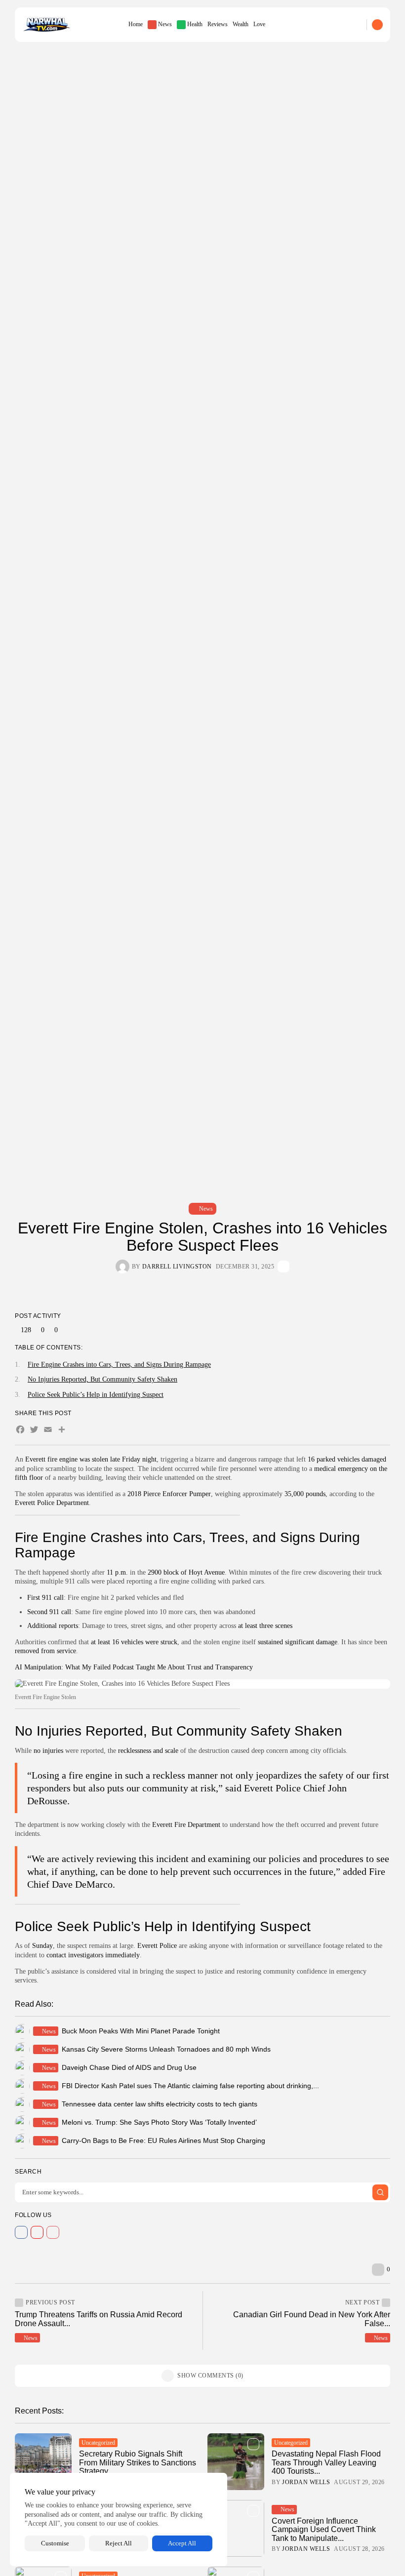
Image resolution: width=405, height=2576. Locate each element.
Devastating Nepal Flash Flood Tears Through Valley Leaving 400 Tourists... (326, 2462)
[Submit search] (380, 2192)
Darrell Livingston (177, 1267)
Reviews (218, 24)
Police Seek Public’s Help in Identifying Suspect (96, 1395)
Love (259, 24)
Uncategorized (98, 2443)
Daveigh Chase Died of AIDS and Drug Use (129, 2067)
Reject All (119, 2543)
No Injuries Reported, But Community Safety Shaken (102, 1379)
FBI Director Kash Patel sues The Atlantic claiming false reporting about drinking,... (190, 2086)
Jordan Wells (306, 2482)
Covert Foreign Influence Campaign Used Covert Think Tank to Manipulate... (324, 2530)
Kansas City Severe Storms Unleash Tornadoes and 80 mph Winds (166, 2049)
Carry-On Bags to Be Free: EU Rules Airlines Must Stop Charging (163, 2140)
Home (136, 24)
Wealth (241, 24)
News (165, 24)
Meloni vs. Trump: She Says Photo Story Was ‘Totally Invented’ (159, 2122)
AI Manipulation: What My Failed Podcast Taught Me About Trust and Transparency (134, 1667)
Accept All (182, 2543)
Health (195, 24)
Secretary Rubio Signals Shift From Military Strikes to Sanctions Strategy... (138, 2462)
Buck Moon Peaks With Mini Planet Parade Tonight (141, 2031)
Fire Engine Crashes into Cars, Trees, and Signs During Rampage (119, 1365)
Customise (55, 2543)
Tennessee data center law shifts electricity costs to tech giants (160, 2104)
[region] (119, 2519)
